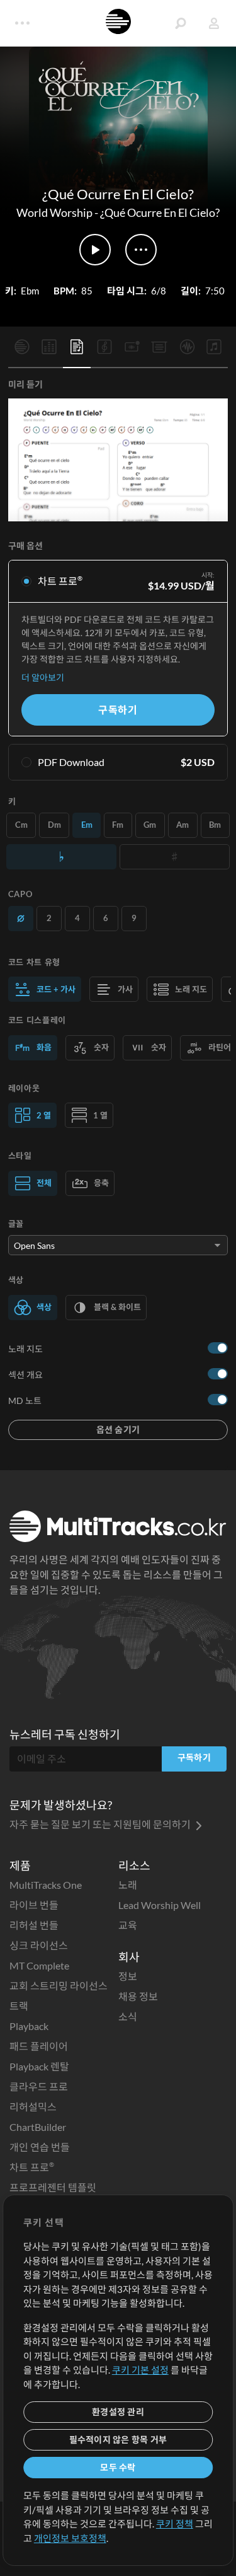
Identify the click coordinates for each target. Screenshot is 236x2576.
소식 (128, 2016)
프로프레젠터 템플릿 (53, 2187)
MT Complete (39, 1965)
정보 (128, 1976)
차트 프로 (32, 2167)
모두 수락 (118, 2467)
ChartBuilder (38, 2127)
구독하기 (118, 710)
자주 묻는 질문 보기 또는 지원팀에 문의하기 (101, 1824)
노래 (128, 1885)
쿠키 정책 (175, 2524)
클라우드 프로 (39, 2086)
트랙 (19, 2006)
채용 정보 (138, 1996)
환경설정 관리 (118, 2412)
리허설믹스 (33, 2107)
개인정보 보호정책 (70, 2538)
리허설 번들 (34, 1925)
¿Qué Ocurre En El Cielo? (160, 212)
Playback (29, 2026)
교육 (128, 1925)
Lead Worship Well (160, 1905)
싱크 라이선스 (39, 1945)
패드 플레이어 (39, 2046)
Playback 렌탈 (39, 2066)
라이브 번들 (34, 1905)
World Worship (54, 212)
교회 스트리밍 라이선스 (59, 1986)
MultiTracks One (46, 1885)
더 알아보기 (43, 677)
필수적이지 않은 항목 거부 (118, 2440)
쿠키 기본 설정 (140, 2370)
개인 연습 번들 (40, 2147)
